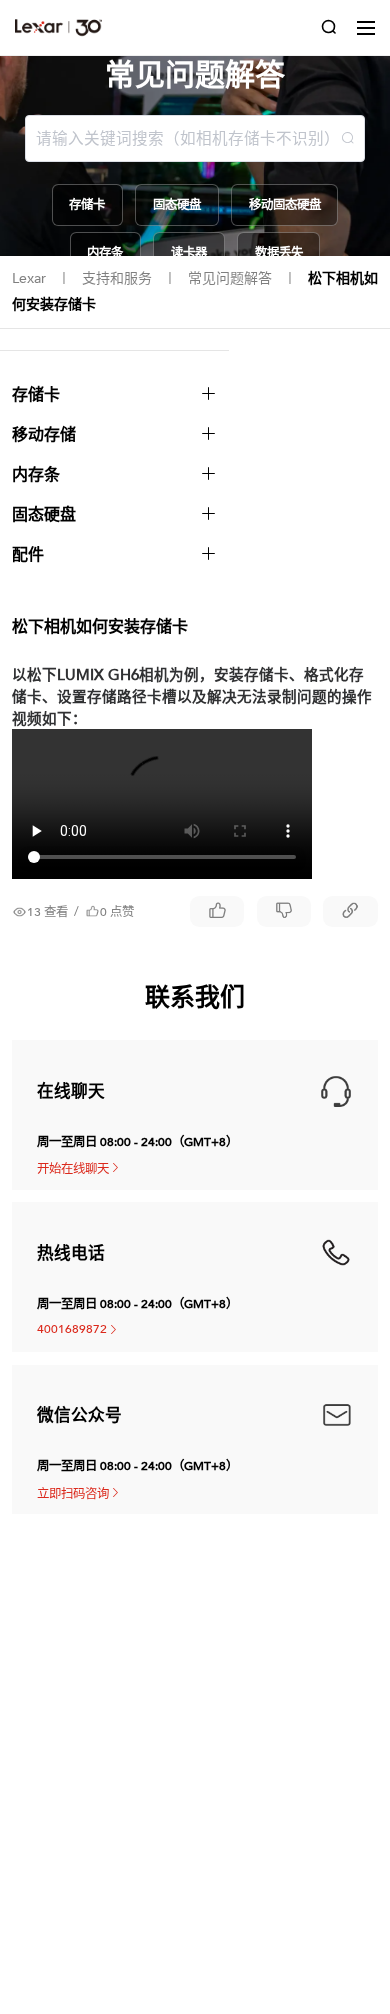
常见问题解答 (230, 278)
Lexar (29, 278)
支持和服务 (117, 278)
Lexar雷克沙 (58, 27)
